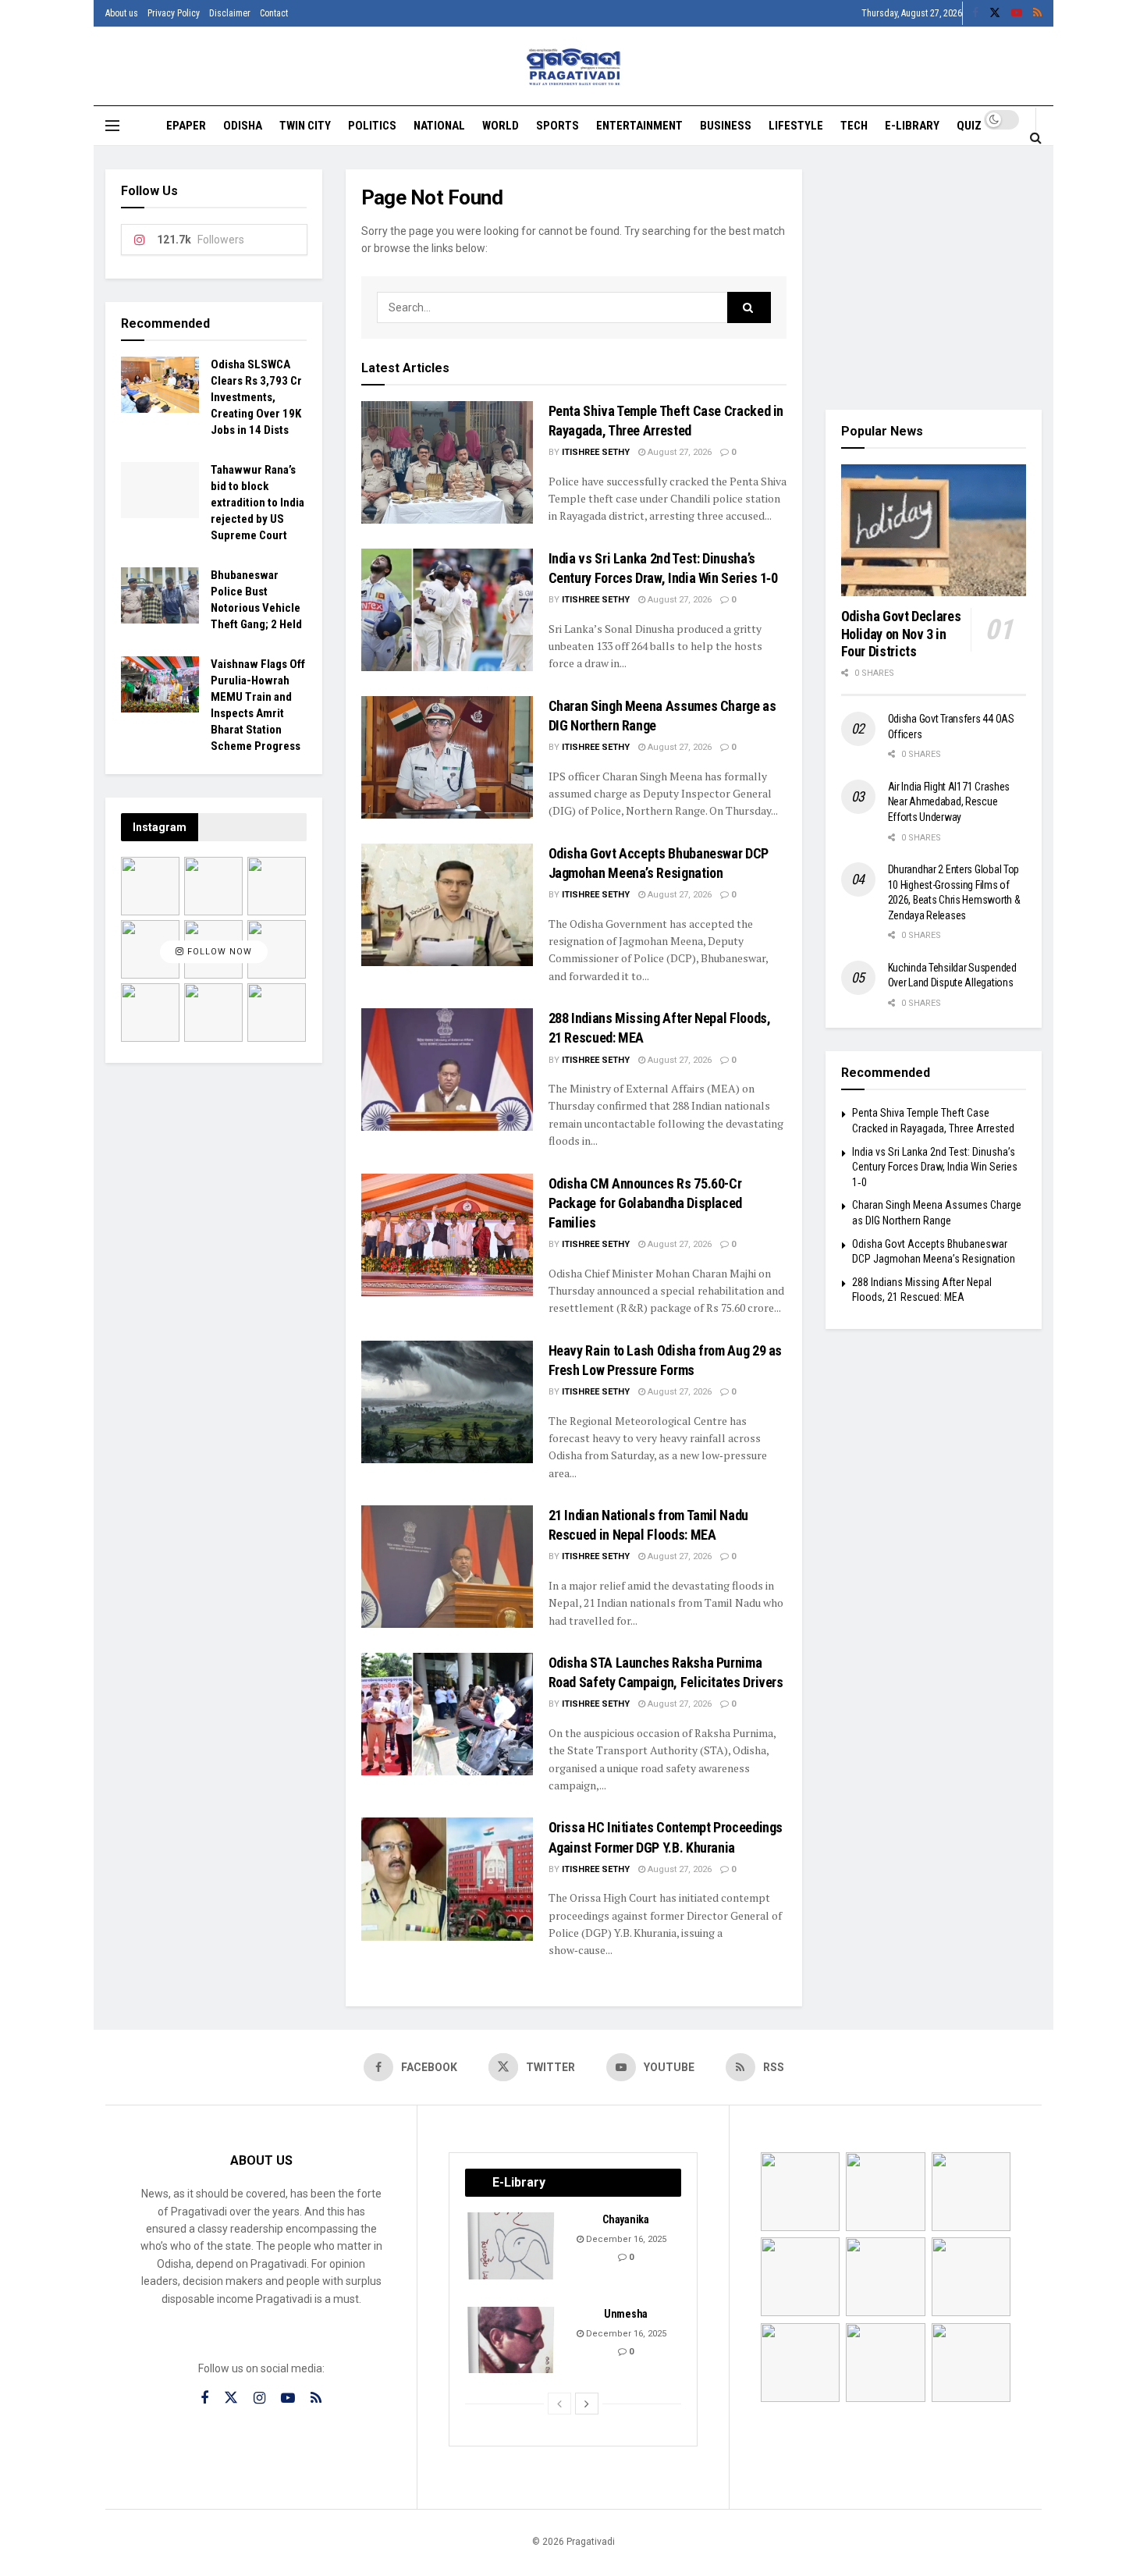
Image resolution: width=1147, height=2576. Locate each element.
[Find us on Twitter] (995, 13)
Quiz (969, 126)
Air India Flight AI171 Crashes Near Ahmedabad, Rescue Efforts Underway (949, 802)
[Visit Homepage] (574, 67)
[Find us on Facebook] (975, 13)
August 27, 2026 (678, 452)
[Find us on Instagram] (259, 2398)
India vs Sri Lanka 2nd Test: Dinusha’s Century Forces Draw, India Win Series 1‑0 (935, 1167)
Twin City (305, 126)
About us (122, 13)
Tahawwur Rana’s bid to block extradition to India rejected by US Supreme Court (257, 503)
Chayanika (625, 2219)
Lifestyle (796, 126)
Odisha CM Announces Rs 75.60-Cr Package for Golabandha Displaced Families (645, 1203)
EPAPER (186, 126)
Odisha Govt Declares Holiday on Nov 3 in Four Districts (901, 634)
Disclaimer (230, 13)
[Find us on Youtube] (1017, 13)
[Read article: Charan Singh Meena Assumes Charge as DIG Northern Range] (447, 757)
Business (726, 126)
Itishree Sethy (596, 452)
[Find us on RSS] (1037, 13)
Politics (372, 126)
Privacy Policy (174, 13)
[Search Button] (1036, 137)
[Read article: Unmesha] (512, 2340)
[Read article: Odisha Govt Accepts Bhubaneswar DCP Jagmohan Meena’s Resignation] (447, 905)
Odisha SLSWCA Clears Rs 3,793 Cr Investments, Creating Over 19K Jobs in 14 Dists (256, 397)
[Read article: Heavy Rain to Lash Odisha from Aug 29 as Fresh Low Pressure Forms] (447, 1402)
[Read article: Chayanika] (512, 2246)
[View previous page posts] (559, 2404)
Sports (558, 126)
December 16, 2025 (625, 2239)
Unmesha (626, 2314)
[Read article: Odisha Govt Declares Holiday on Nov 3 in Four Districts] (934, 531)
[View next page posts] (587, 2404)
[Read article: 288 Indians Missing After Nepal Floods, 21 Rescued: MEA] (447, 1069)
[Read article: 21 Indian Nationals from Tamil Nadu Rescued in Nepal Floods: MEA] (447, 1567)
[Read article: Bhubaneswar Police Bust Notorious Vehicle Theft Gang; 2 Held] (160, 595)
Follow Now (218, 952)
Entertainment (639, 126)
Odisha (243, 126)
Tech (854, 126)
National (439, 126)
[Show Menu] (112, 126)
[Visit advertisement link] (934, 278)
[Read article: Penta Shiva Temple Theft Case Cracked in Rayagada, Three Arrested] (447, 462)
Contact (274, 13)
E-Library (912, 126)
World (501, 126)
